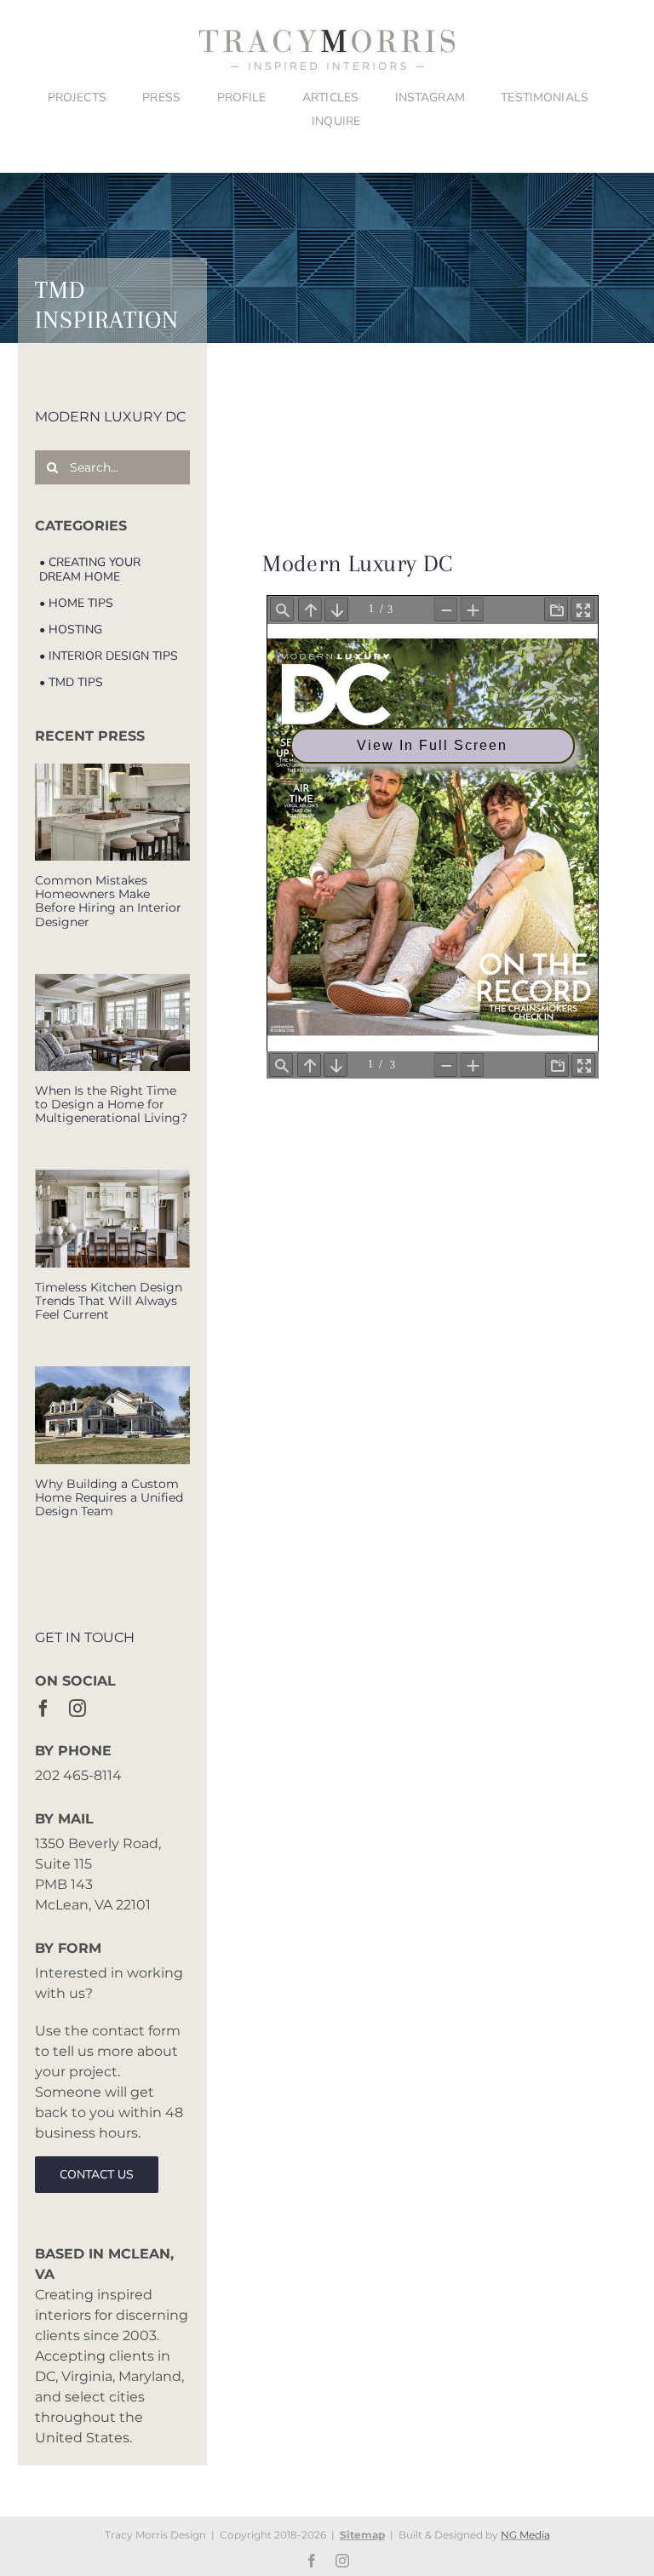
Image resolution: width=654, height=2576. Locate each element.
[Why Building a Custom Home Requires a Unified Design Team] (112, 1415)
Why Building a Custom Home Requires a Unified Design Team (109, 1497)
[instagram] (77, 1709)
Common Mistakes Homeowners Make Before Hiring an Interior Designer (108, 901)
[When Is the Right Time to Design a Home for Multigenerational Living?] (112, 1022)
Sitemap (362, 2535)
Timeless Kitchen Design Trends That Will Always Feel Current (109, 1301)
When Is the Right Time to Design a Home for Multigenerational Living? (111, 1104)
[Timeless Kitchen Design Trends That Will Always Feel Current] (112, 1218)
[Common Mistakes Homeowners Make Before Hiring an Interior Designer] (112, 812)
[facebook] (43, 1709)
